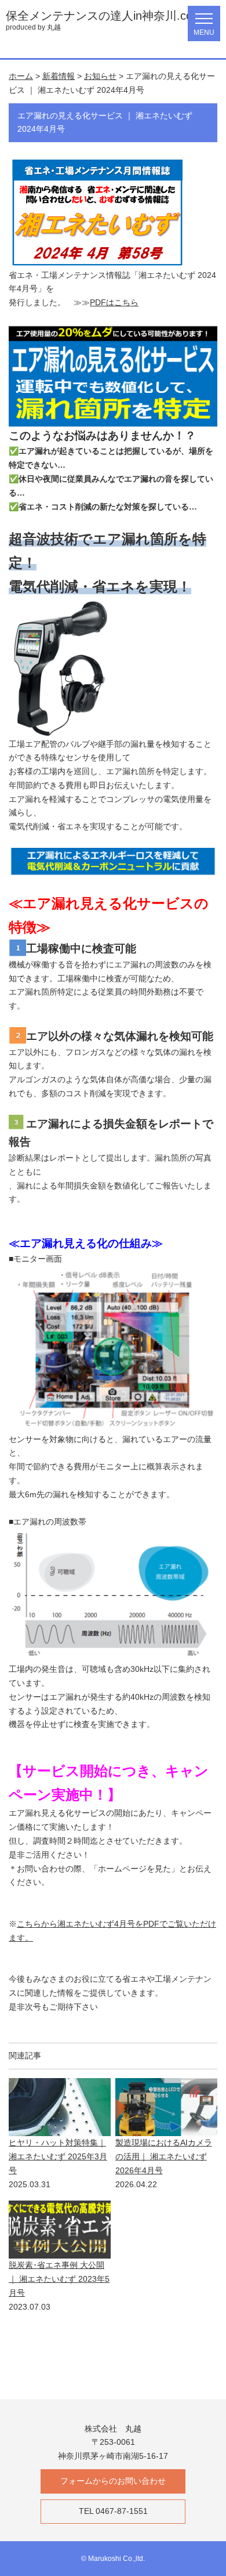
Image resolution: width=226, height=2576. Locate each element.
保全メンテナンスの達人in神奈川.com (104, 16)
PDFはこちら (114, 302)
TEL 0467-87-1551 (113, 2511)
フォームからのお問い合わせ (113, 2481)
